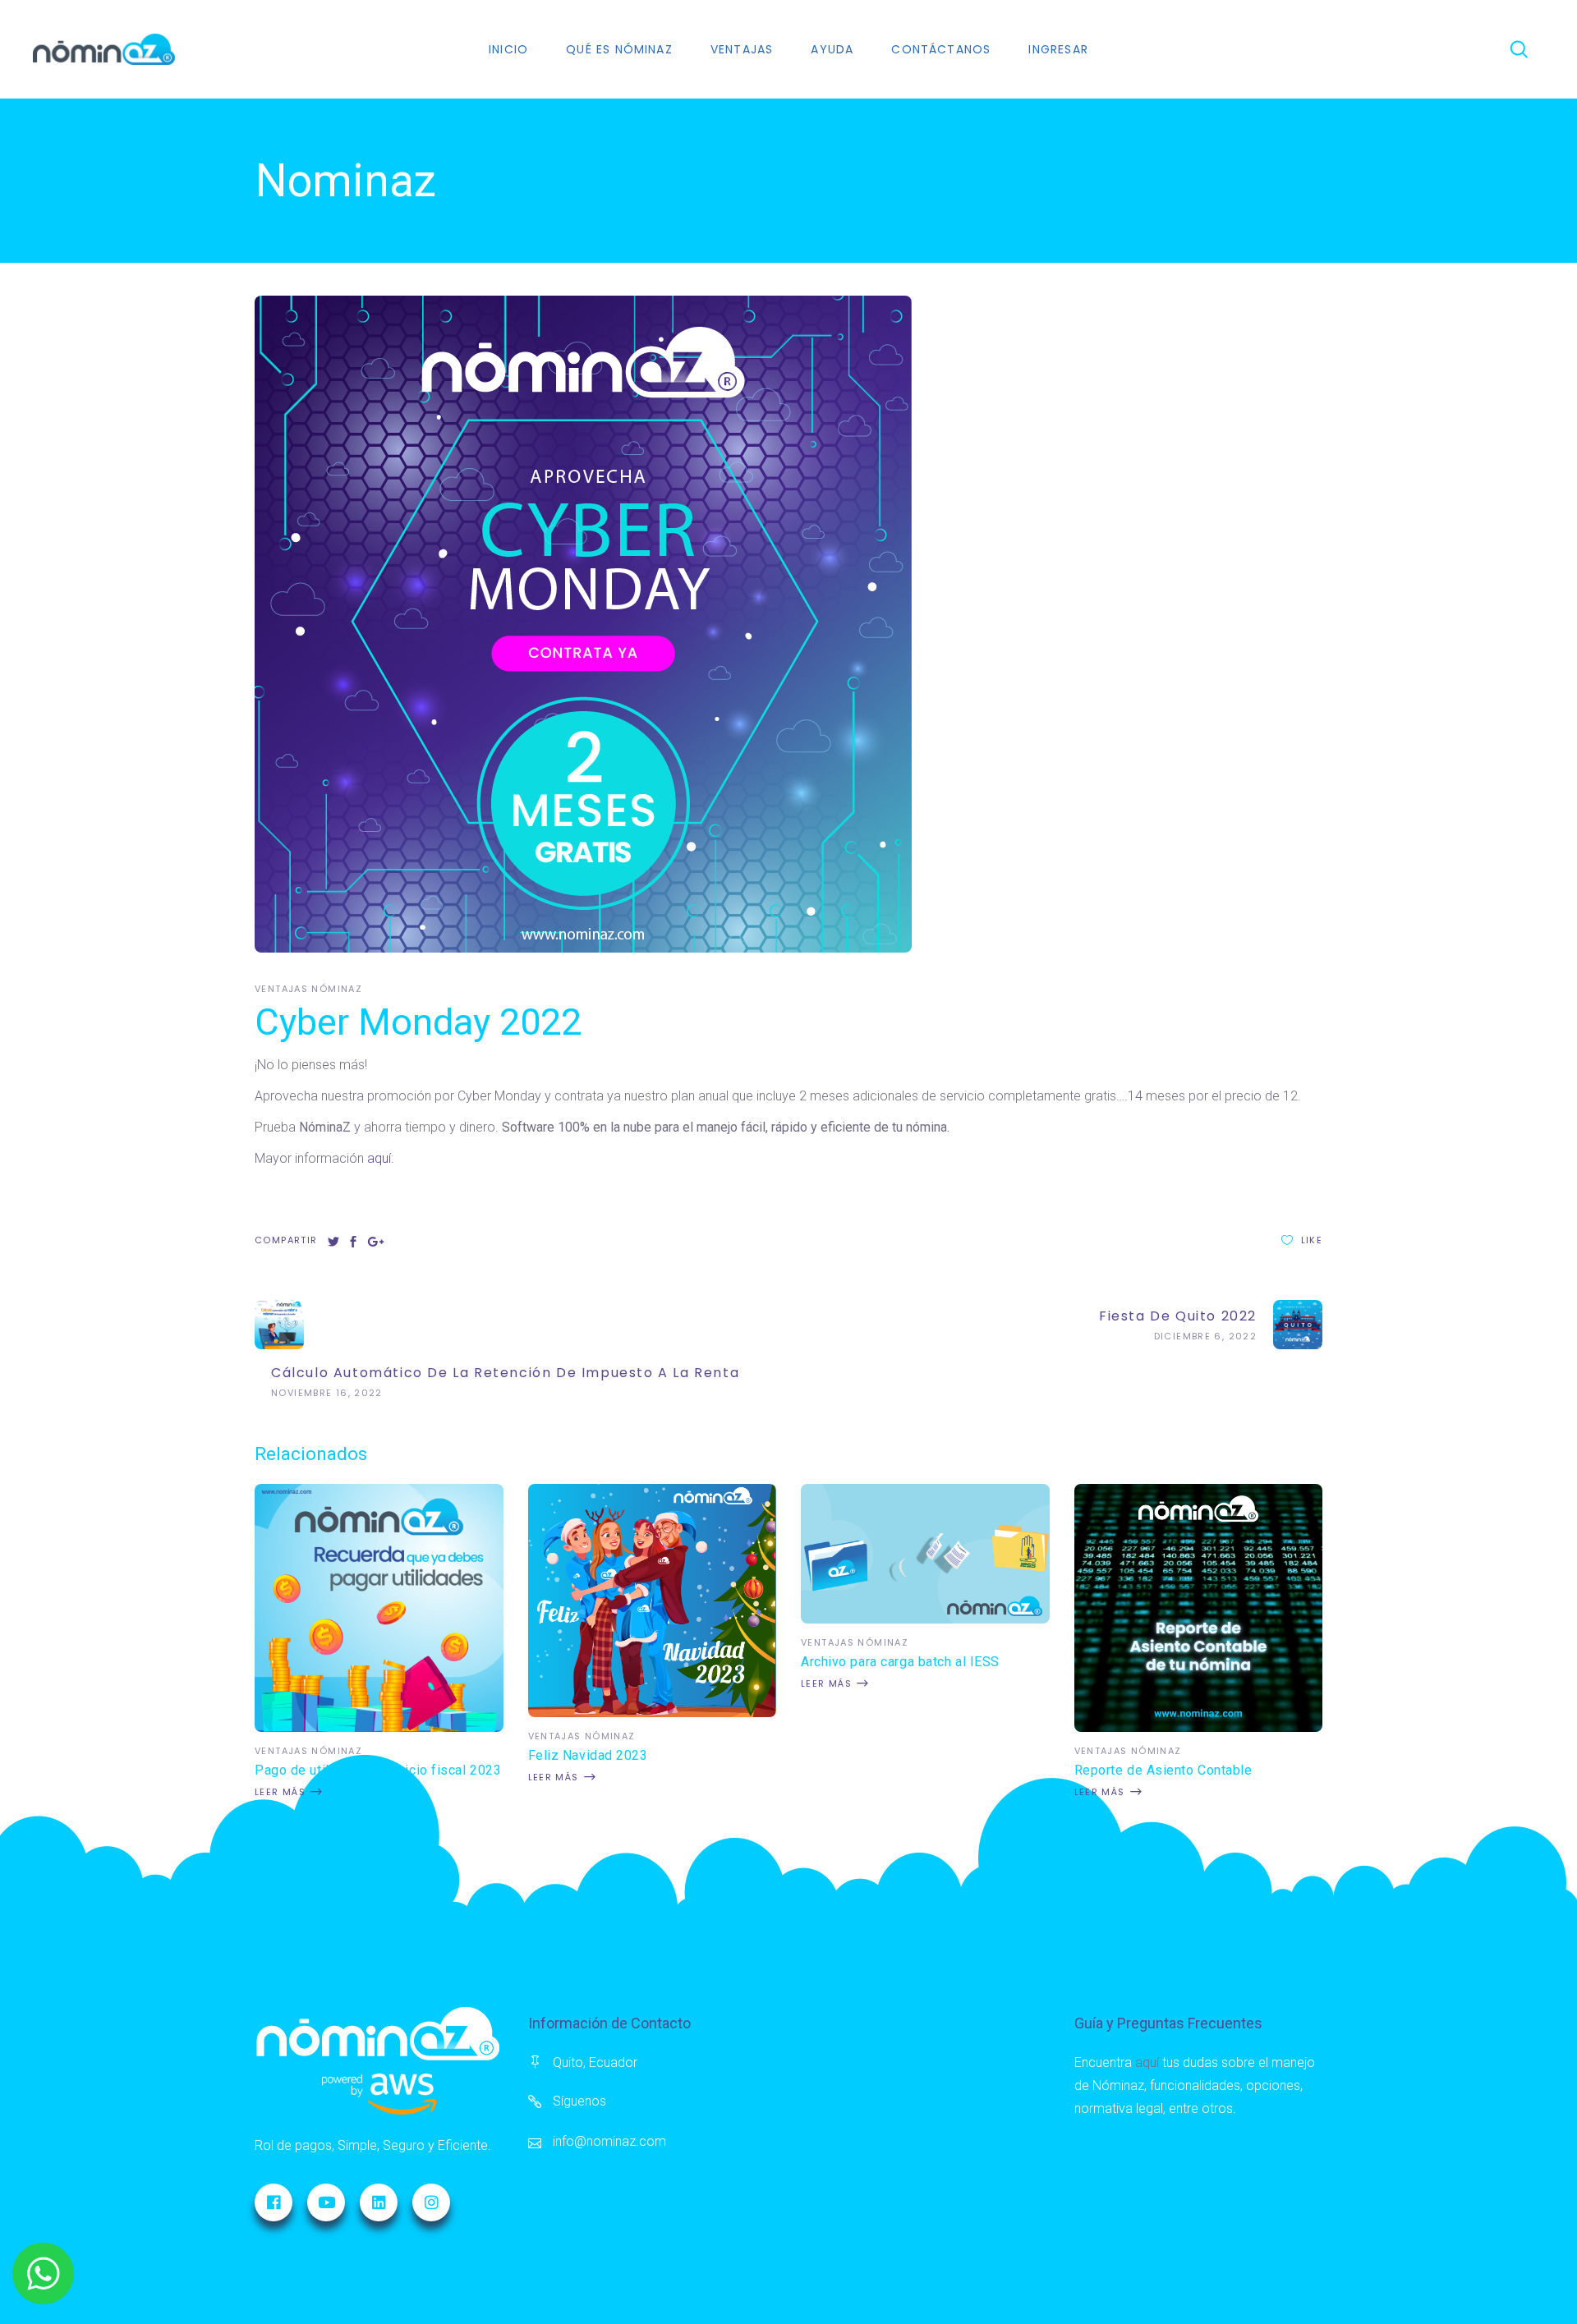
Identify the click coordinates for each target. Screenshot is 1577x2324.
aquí (379, 1158)
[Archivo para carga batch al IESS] (925, 1619)
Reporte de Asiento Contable (1163, 1770)
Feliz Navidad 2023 (588, 1755)
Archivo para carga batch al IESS (900, 1662)
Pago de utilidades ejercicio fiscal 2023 (378, 1770)
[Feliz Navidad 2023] (653, 1713)
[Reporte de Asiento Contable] (1199, 1727)
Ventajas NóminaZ (308, 989)
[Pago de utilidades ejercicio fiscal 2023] (379, 1727)
